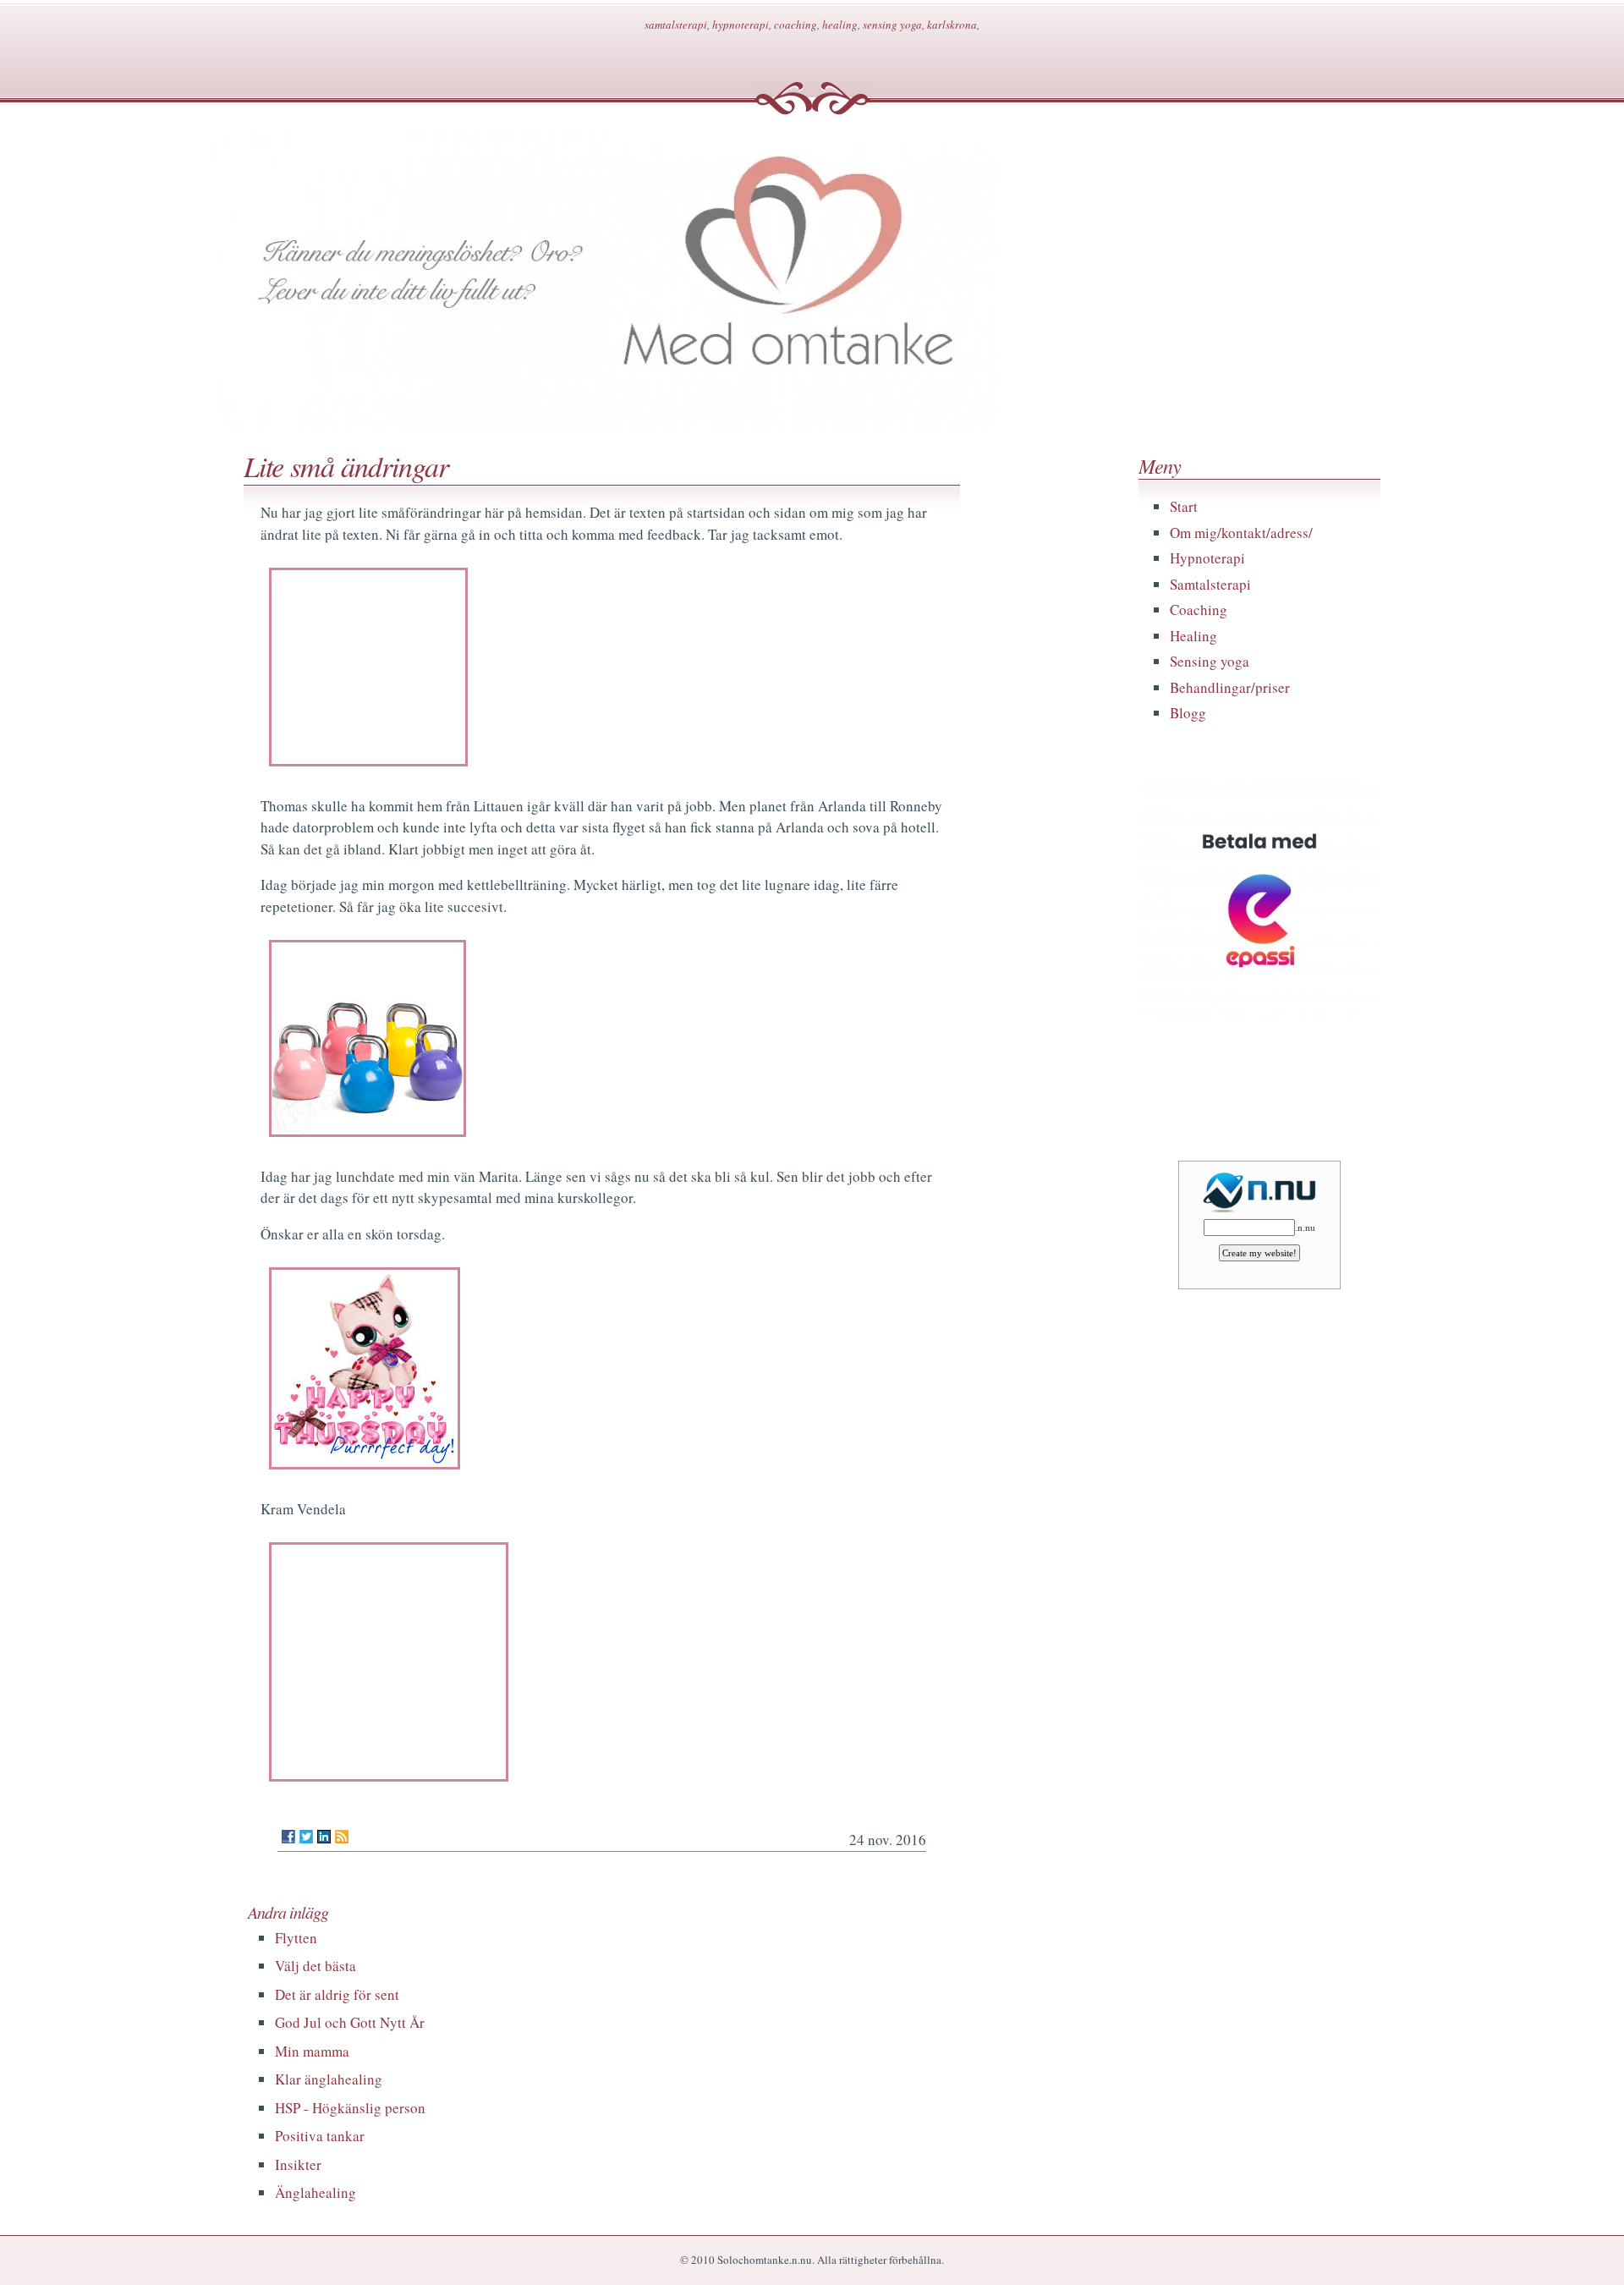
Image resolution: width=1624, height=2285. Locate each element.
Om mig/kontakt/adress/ (1241, 533)
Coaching (1199, 610)
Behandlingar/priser (1230, 687)
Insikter (298, 2164)
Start (1184, 506)
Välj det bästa (315, 1966)
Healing (1193, 636)
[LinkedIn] (324, 1837)
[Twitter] (306, 1837)
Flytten (296, 1938)
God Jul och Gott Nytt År (350, 2022)
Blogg (1188, 713)
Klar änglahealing (329, 2079)
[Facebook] (288, 1837)
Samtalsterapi (1210, 584)
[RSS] (342, 1837)
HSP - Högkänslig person (350, 2108)
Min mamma (312, 2051)
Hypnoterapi (1207, 558)
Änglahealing (315, 2192)
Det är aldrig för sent (337, 1994)
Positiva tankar (320, 2136)
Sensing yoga (1210, 661)
